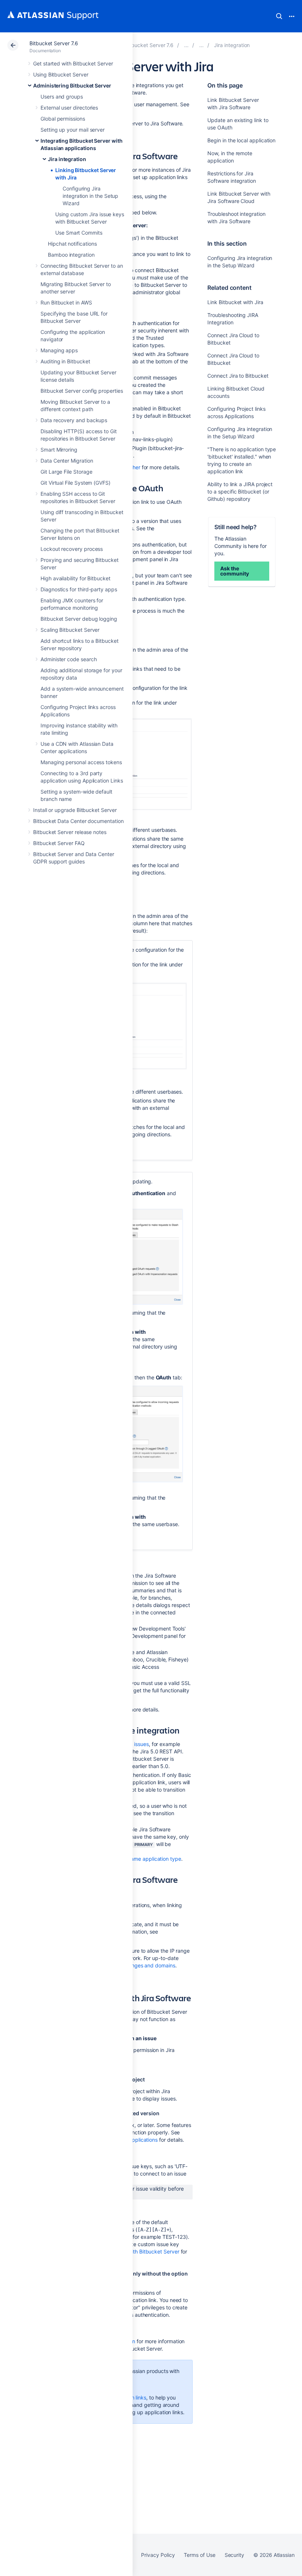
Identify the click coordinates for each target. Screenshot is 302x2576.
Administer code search (69, 659)
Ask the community (234, 571)
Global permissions (63, 119)
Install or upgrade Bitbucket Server (75, 810)
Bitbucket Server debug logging (79, 619)
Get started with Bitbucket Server (73, 63)
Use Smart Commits (79, 233)
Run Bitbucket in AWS (66, 302)
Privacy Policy (158, 2555)
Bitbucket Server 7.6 (54, 43)
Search (279, 16)
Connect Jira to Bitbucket (238, 376)
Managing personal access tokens (81, 762)
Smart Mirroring (59, 450)
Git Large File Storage (66, 472)
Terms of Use (199, 2555)
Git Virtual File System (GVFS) (75, 483)
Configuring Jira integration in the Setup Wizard (90, 196)
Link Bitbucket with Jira (235, 302)
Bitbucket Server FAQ (59, 843)
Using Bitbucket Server (61, 74)
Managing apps (59, 350)
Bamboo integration (71, 255)
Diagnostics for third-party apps (79, 589)
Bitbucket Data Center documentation (78, 821)
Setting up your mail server (73, 130)
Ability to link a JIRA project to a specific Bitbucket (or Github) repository (240, 491)
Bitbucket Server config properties (82, 391)
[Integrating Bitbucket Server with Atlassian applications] (201, 45)
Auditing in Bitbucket (65, 361)
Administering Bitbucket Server (72, 85)
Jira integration (67, 159)
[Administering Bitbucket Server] (186, 45)
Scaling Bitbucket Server (70, 630)
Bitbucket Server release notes (70, 832)
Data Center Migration (67, 461)
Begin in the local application (241, 140)
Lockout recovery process (72, 549)
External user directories (69, 108)
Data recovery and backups (74, 420)
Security (234, 2555)
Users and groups (62, 97)
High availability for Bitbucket (75, 578)
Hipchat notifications (72, 244)
